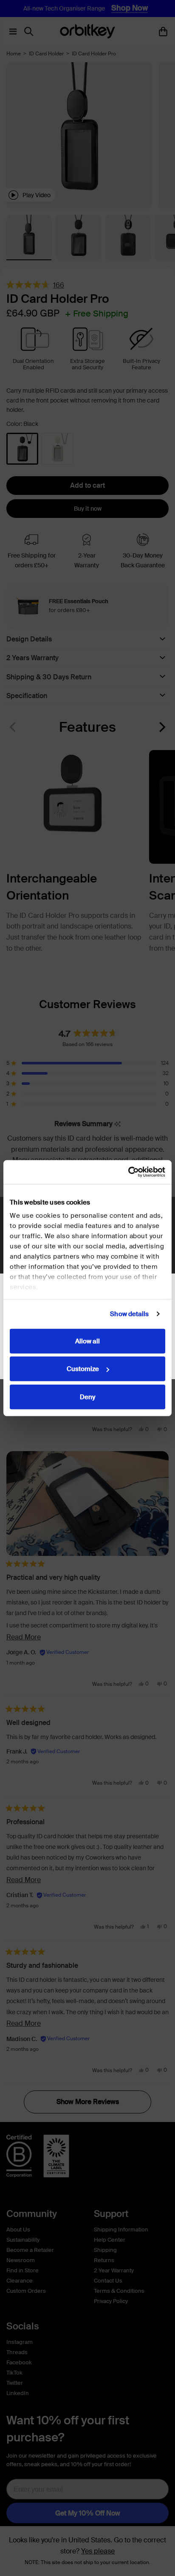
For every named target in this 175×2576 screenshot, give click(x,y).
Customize (83, 1369)
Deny (87, 1397)
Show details (129, 1314)
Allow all (87, 1341)
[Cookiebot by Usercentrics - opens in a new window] (128, 1172)
